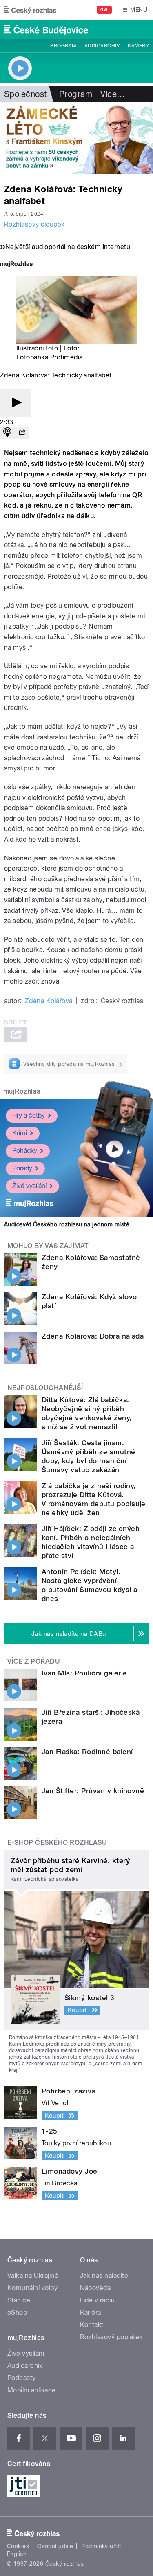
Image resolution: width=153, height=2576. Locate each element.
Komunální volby (32, 2288)
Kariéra (91, 2312)
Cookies (18, 2546)
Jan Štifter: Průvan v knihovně (93, 1791)
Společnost (25, 94)
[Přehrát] (16, 403)
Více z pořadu (34, 1661)
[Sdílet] (22, 433)
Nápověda (95, 2288)
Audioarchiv (102, 46)
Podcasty (22, 2378)
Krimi (20, 1133)
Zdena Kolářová (49, 1001)
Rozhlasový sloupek (34, 224)
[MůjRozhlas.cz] (16, 265)
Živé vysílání (29, 1186)
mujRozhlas (22, 1091)
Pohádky (25, 1151)
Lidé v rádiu (98, 2300)
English (17, 2554)
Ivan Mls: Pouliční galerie (84, 1673)
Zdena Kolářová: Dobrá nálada (93, 1336)
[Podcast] (7, 433)
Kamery (138, 46)
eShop (17, 2312)
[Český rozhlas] (30, 10)
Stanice (19, 2300)
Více (113, 94)
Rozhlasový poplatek (111, 2337)
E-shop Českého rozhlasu (57, 1843)
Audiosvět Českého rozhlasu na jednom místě (67, 1224)
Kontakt (92, 2325)
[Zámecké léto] (76, 138)
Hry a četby (29, 1115)
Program (63, 46)
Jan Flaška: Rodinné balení (87, 1752)
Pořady (22, 1168)
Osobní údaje (55, 2546)
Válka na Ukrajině (33, 2276)
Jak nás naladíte (104, 2276)
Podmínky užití (101, 2546)
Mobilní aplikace (32, 2390)
